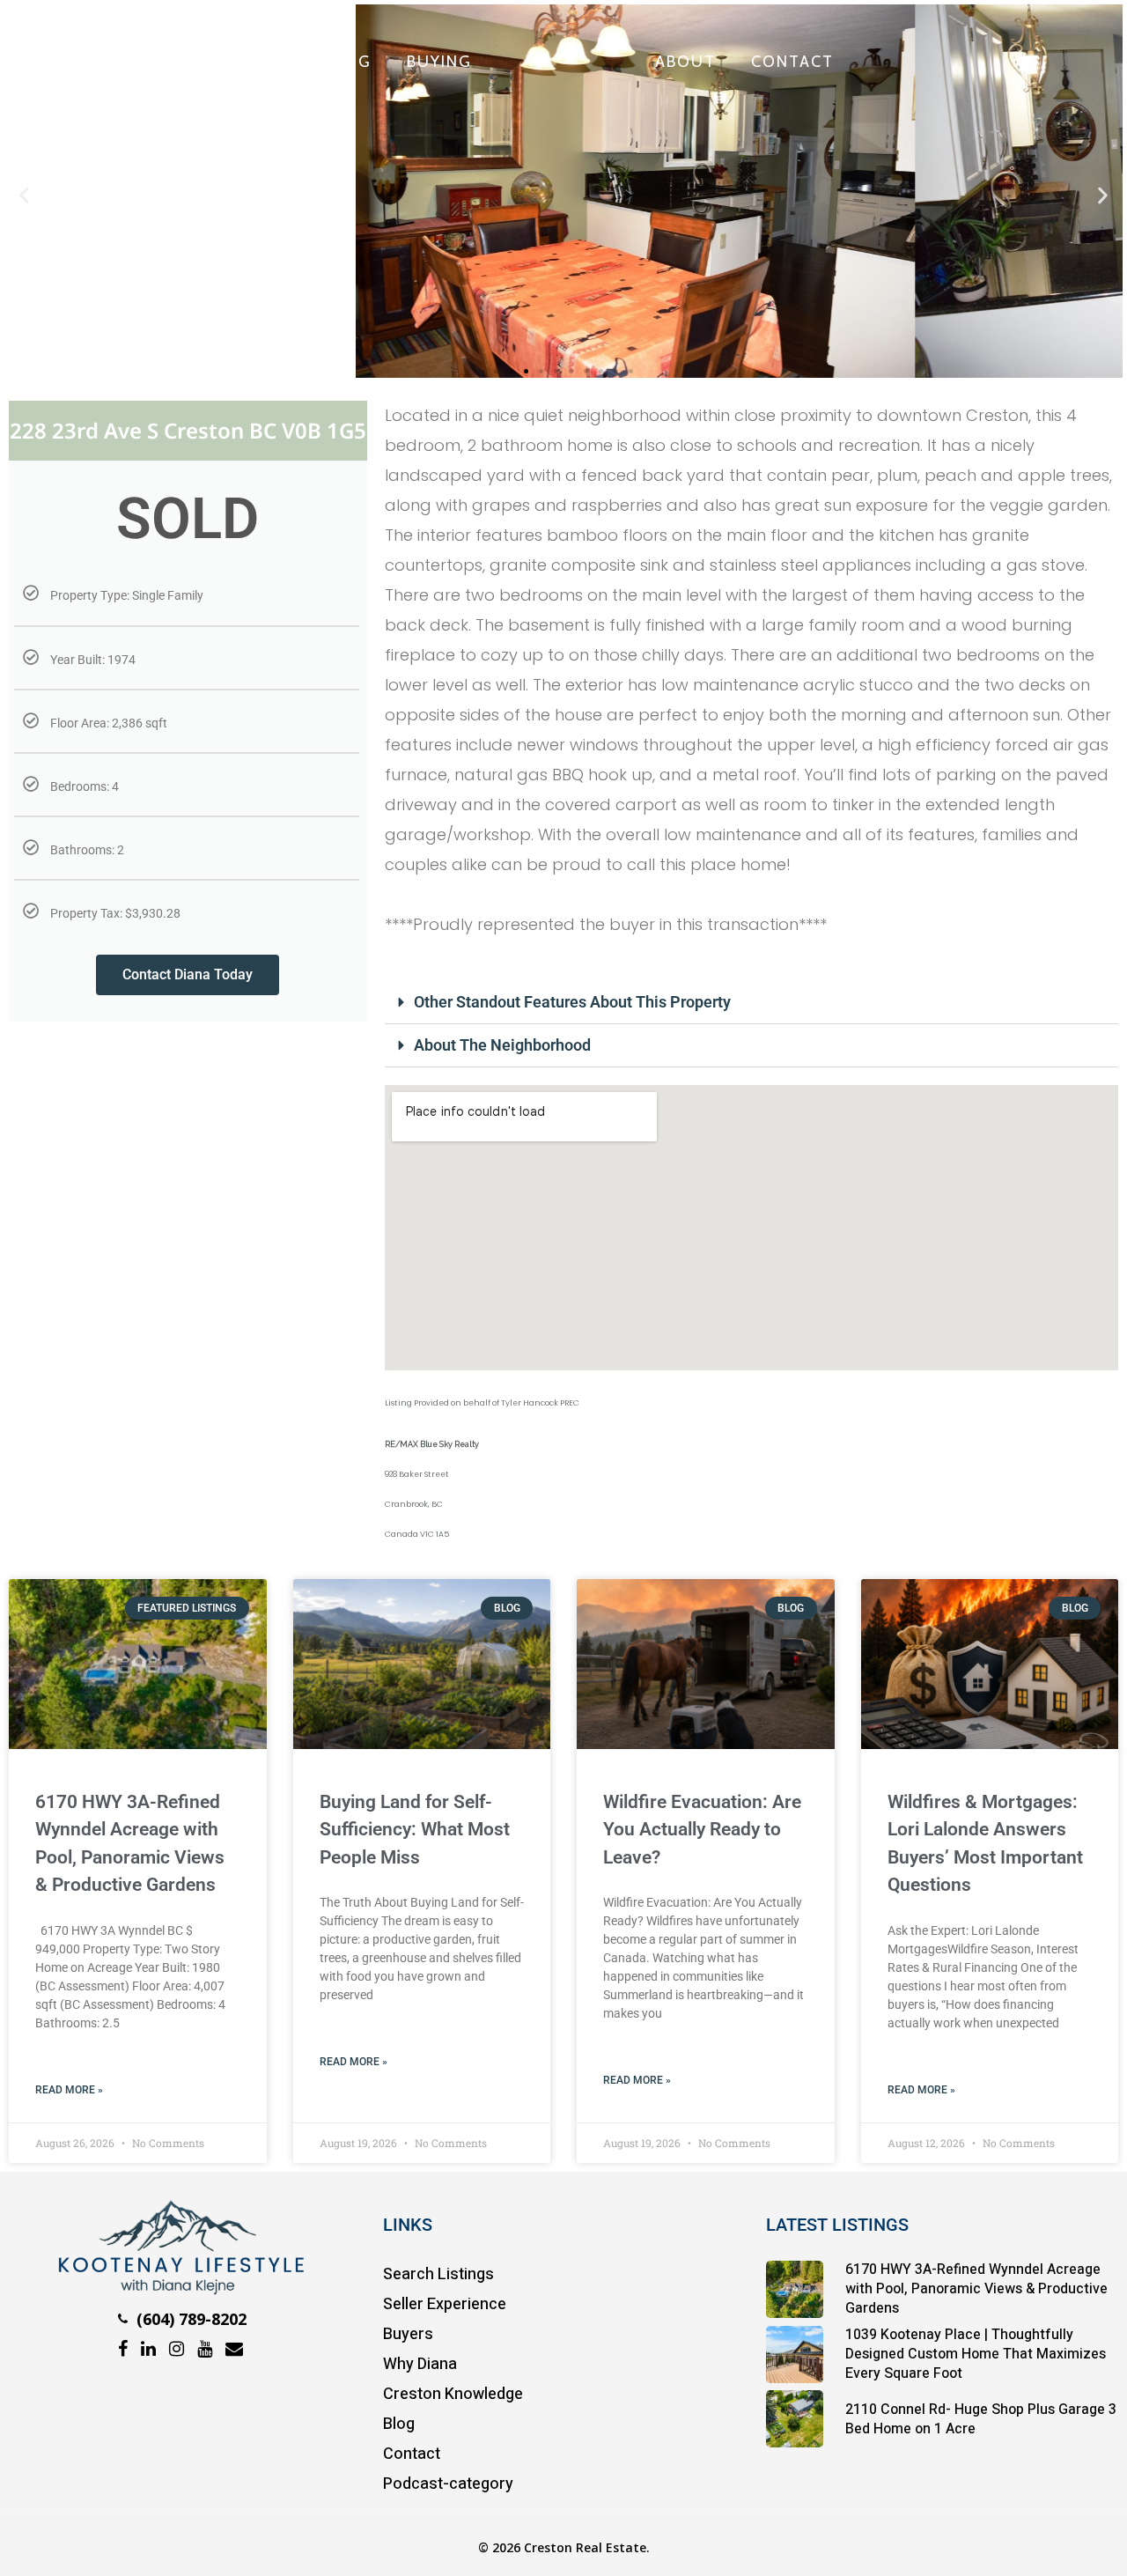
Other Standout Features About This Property (572, 1002)
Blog (399, 2424)
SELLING (336, 62)
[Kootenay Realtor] (180, 2289)
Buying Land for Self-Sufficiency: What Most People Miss (415, 1830)
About (685, 62)
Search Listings (438, 2274)
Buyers (408, 2334)
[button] (24, 196)
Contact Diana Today (188, 974)
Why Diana (420, 2364)
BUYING (439, 62)
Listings (225, 62)
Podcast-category (448, 2484)
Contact (792, 62)
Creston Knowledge (453, 2394)
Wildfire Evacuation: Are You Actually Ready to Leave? (702, 1830)
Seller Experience (445, 2304)
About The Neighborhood (502, 1045)
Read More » (69, 2090)
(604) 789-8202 (189, 2319)
